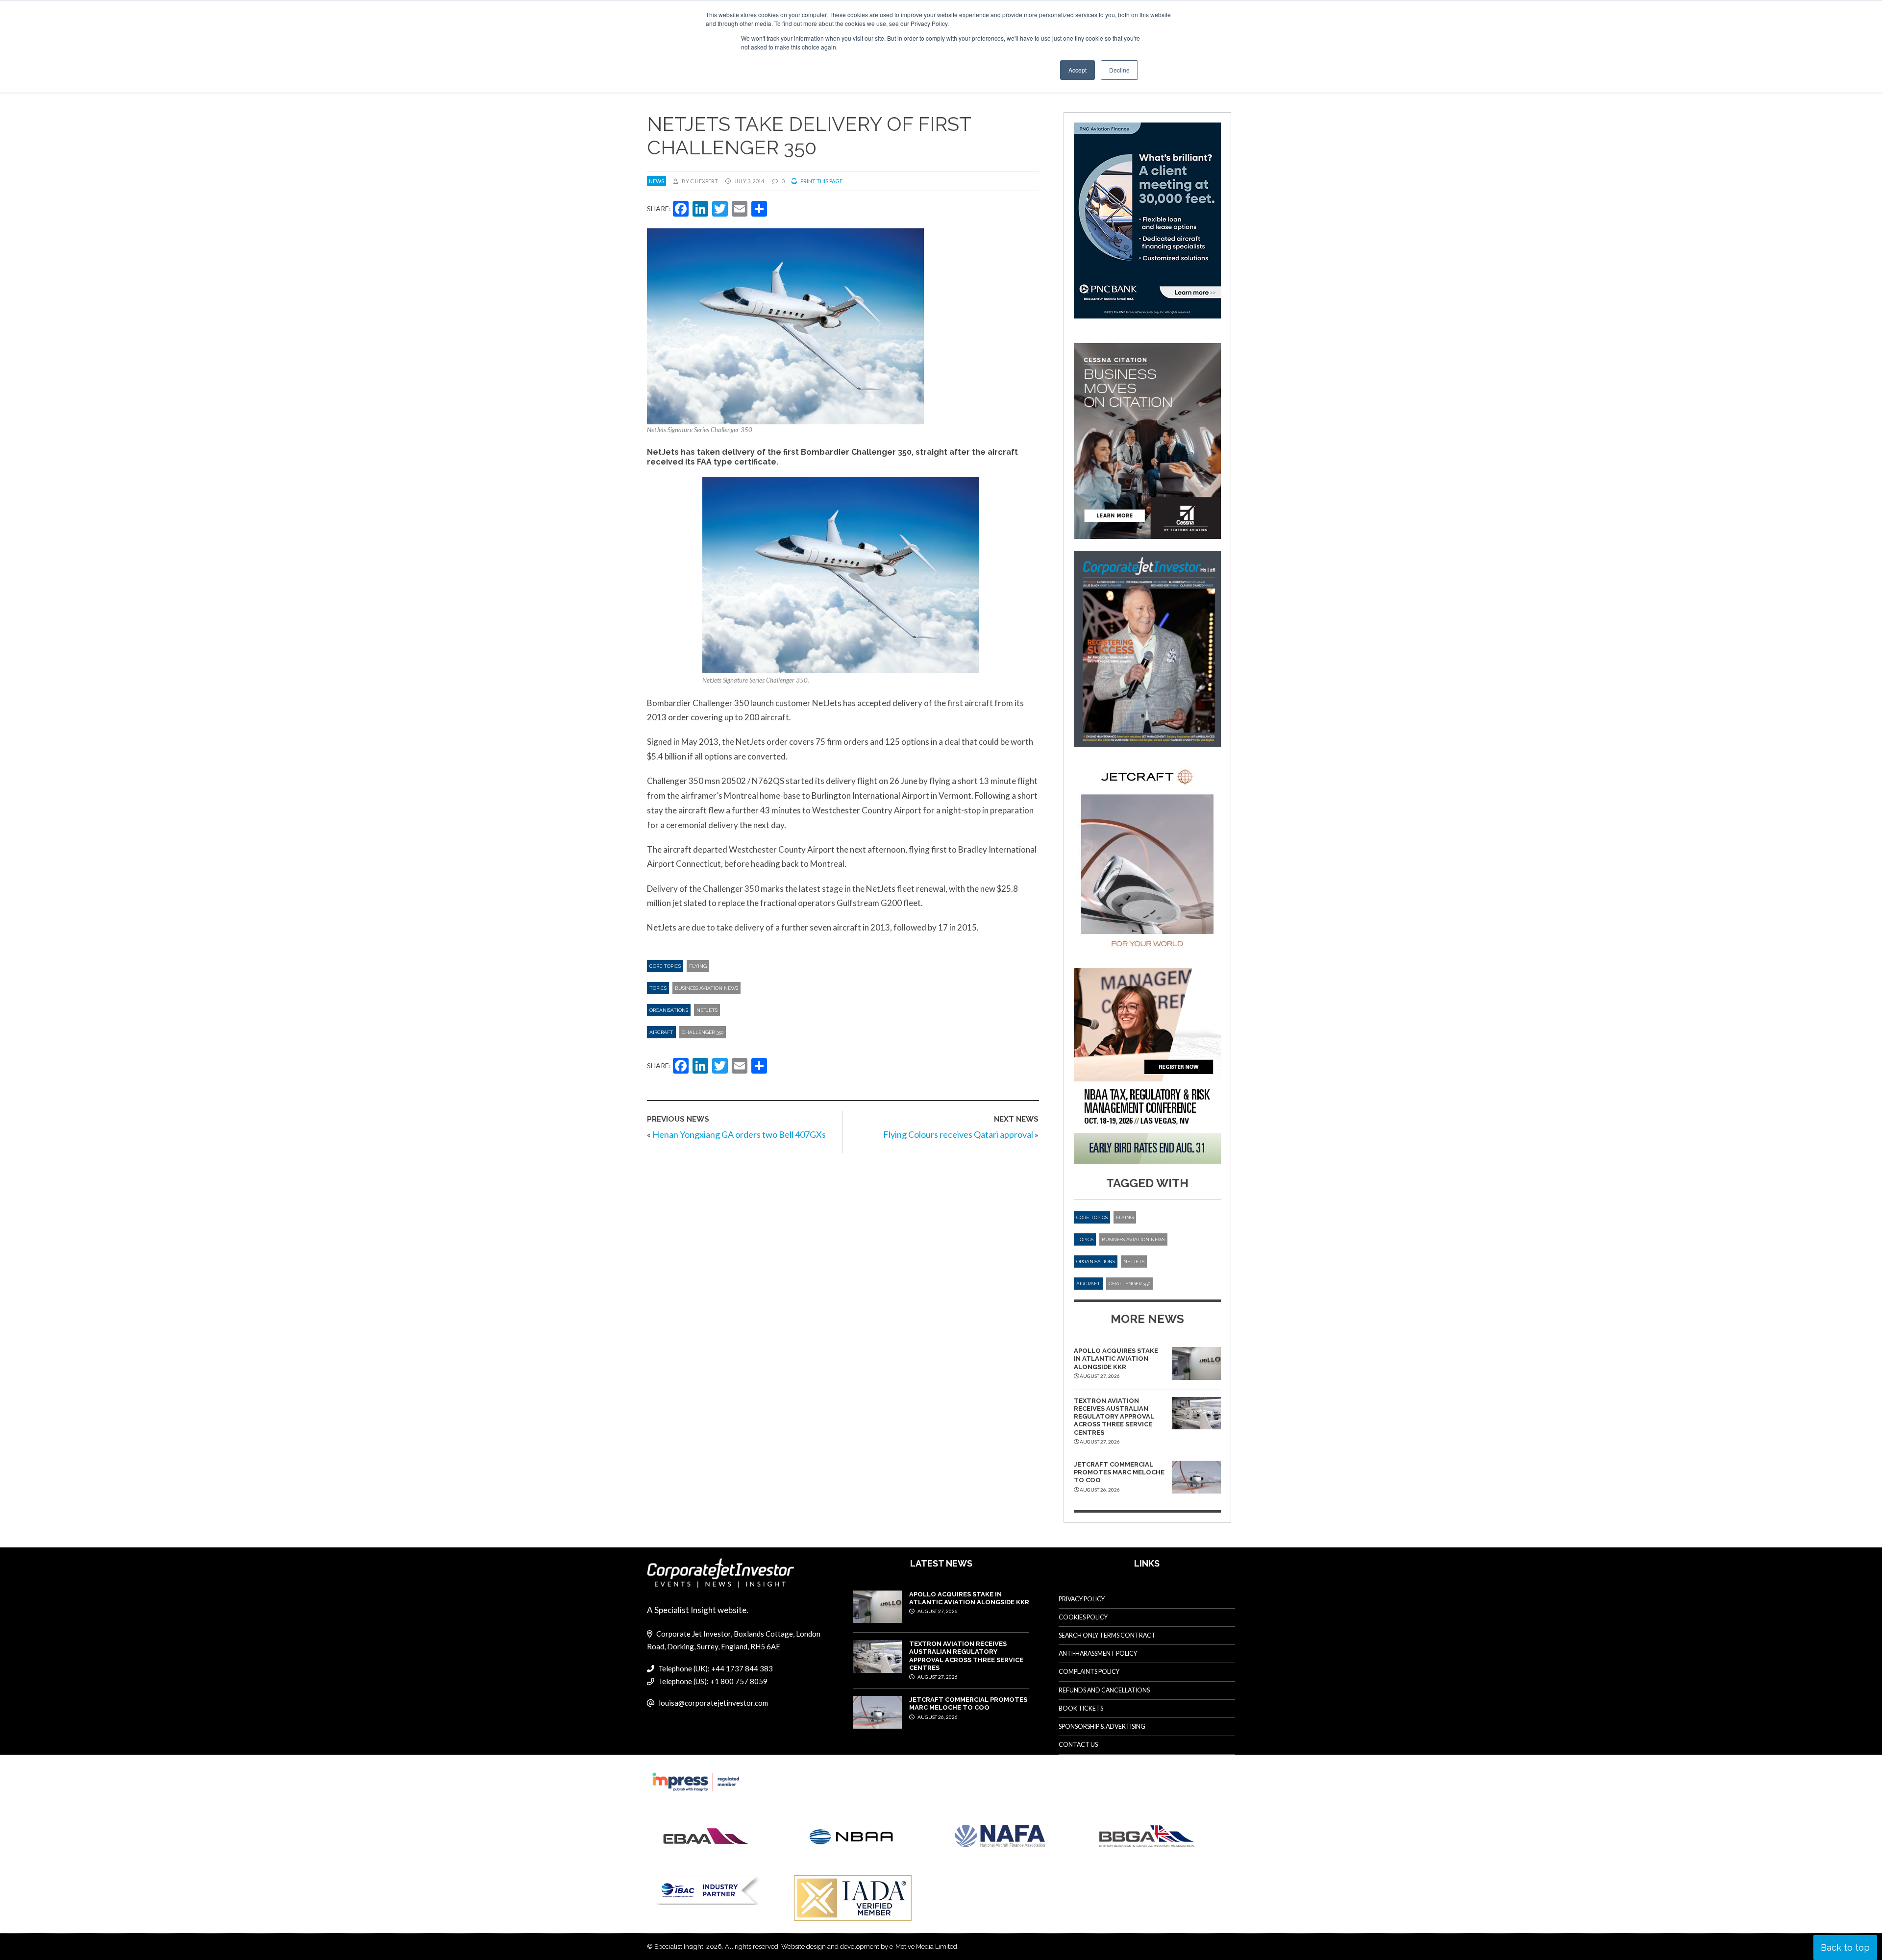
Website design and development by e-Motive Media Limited (869, 1947)
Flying (698, 966)
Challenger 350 (703, 1032)
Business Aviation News (706, 988)
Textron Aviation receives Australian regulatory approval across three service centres (1114, 1417)
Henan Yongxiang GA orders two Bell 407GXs (739, 1134)
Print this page (821, 181)
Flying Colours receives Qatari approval (958, 1134)
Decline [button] (1119, 70)
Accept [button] (1077, 70)
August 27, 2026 (937, 1611)
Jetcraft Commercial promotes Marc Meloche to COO (1119, 1472)
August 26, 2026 (937, 1717)
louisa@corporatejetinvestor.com (713, 1703)
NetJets (707, 1010)
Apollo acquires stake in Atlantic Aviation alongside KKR (1116, 1359)
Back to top (1845, 1948)
